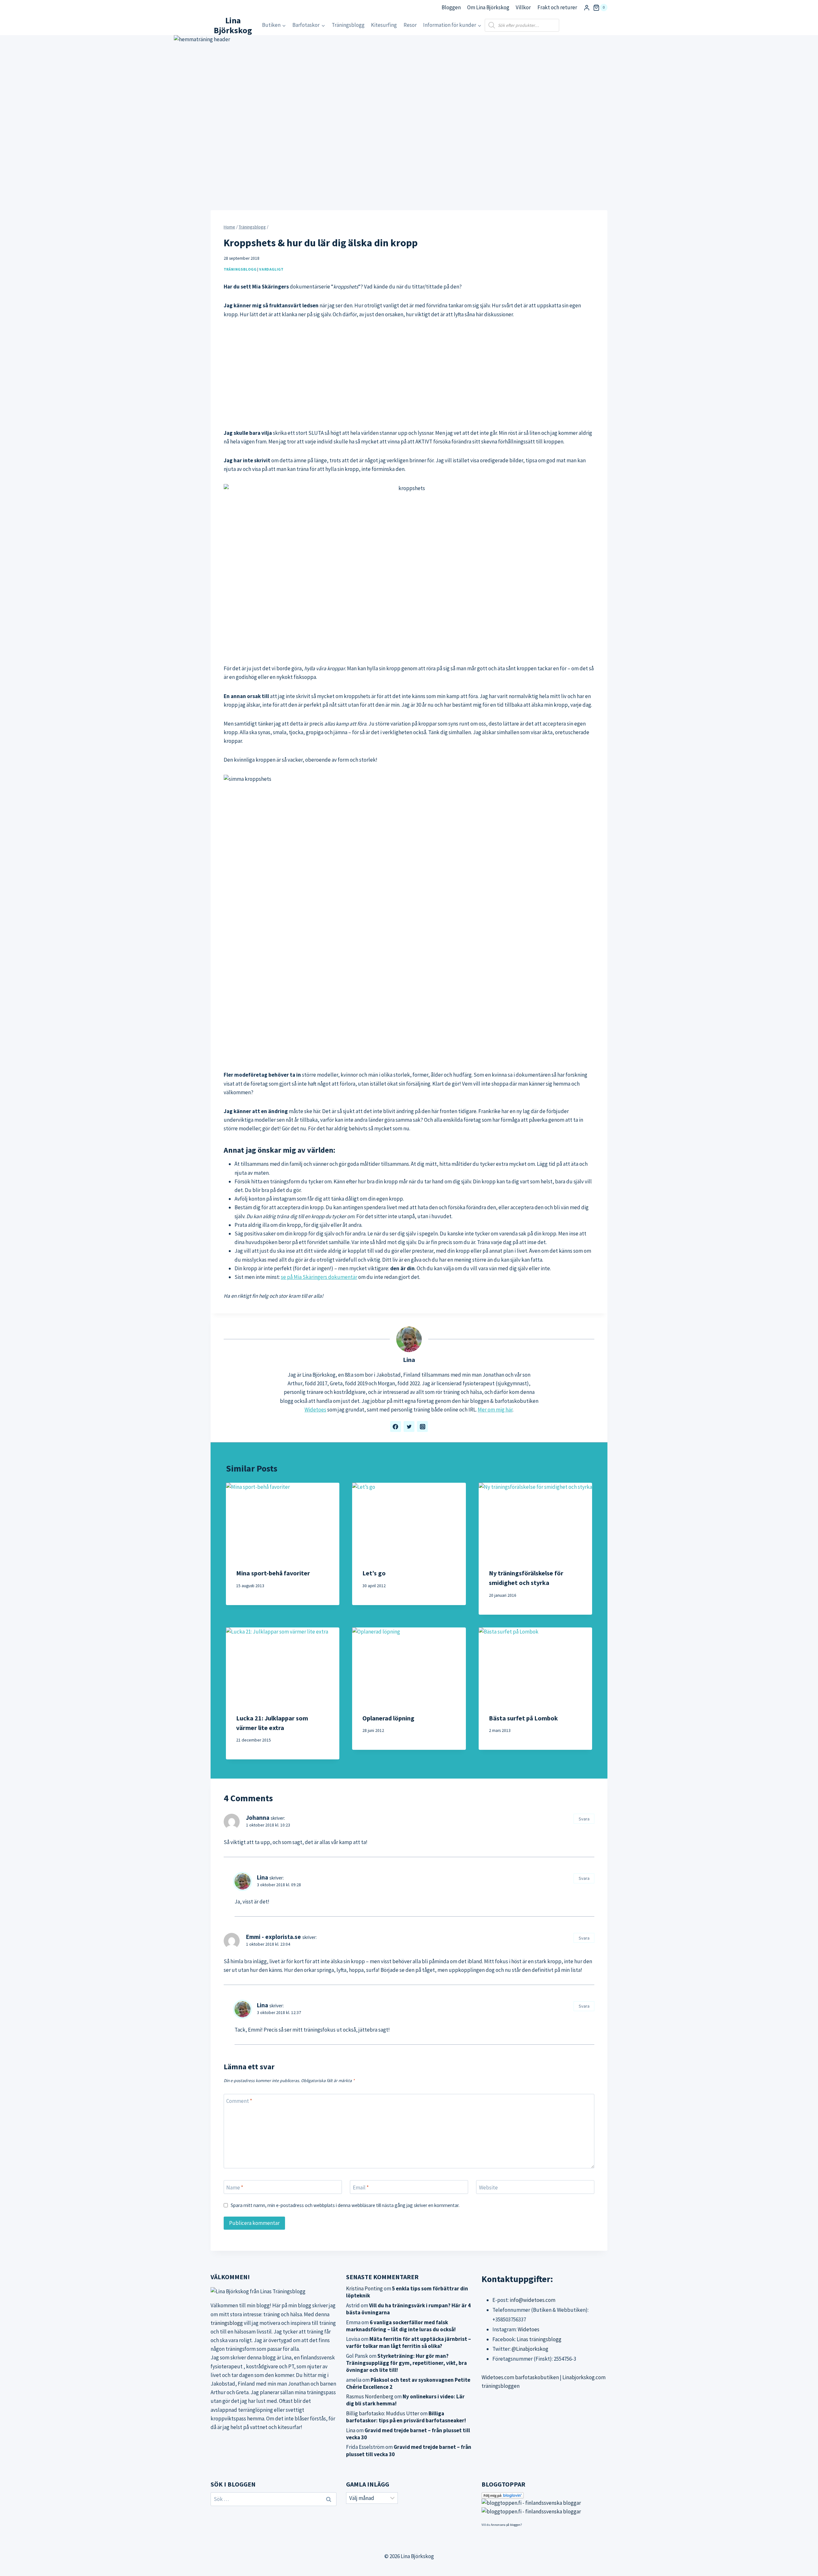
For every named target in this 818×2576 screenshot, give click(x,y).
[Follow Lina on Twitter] (409, 1426)
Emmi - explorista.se (274, 1937)
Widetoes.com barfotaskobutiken (520, 2377)
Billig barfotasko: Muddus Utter (383, 2413)
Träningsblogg (348, 25)
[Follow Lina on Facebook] (396, 1426)
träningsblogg (227, 2323)
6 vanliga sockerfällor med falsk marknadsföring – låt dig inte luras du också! (401, 2326)
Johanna (258, 1818)
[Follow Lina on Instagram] (422, 1426)
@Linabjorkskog (530, 2349)
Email (361, 2188)
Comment (239, 2101)
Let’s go (374, 1573)
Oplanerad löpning (388, 1718)
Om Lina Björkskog (488, 7)
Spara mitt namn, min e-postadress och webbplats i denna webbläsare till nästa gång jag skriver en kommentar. (345, 2205)
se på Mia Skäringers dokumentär (319, 1277)
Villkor (523, 7)
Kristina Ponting (364, 2288)
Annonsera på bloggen (506, 2525)
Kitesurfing (384, 25)
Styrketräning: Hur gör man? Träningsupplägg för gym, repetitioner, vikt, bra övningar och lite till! (406, 2363)
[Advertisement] (409, 374)
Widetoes (315, 1410)
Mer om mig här (495, 1410)
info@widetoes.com (532, 2300)
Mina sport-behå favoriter (273, 1573)
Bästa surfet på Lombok (523, 1718)
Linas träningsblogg (539, 2339)
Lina (409, 1360)
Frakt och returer (557, 7)
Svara (584, 1819)
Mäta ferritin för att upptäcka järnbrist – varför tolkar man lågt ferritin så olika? (409, 2342)
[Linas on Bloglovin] (544, 2495)
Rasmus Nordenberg (370, 2396)
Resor (410, 25)
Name (235, 2188)
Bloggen (451, 7)
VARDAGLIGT (271, 269)
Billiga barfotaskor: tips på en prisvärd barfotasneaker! (406, 2417)
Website (488, 2188)
